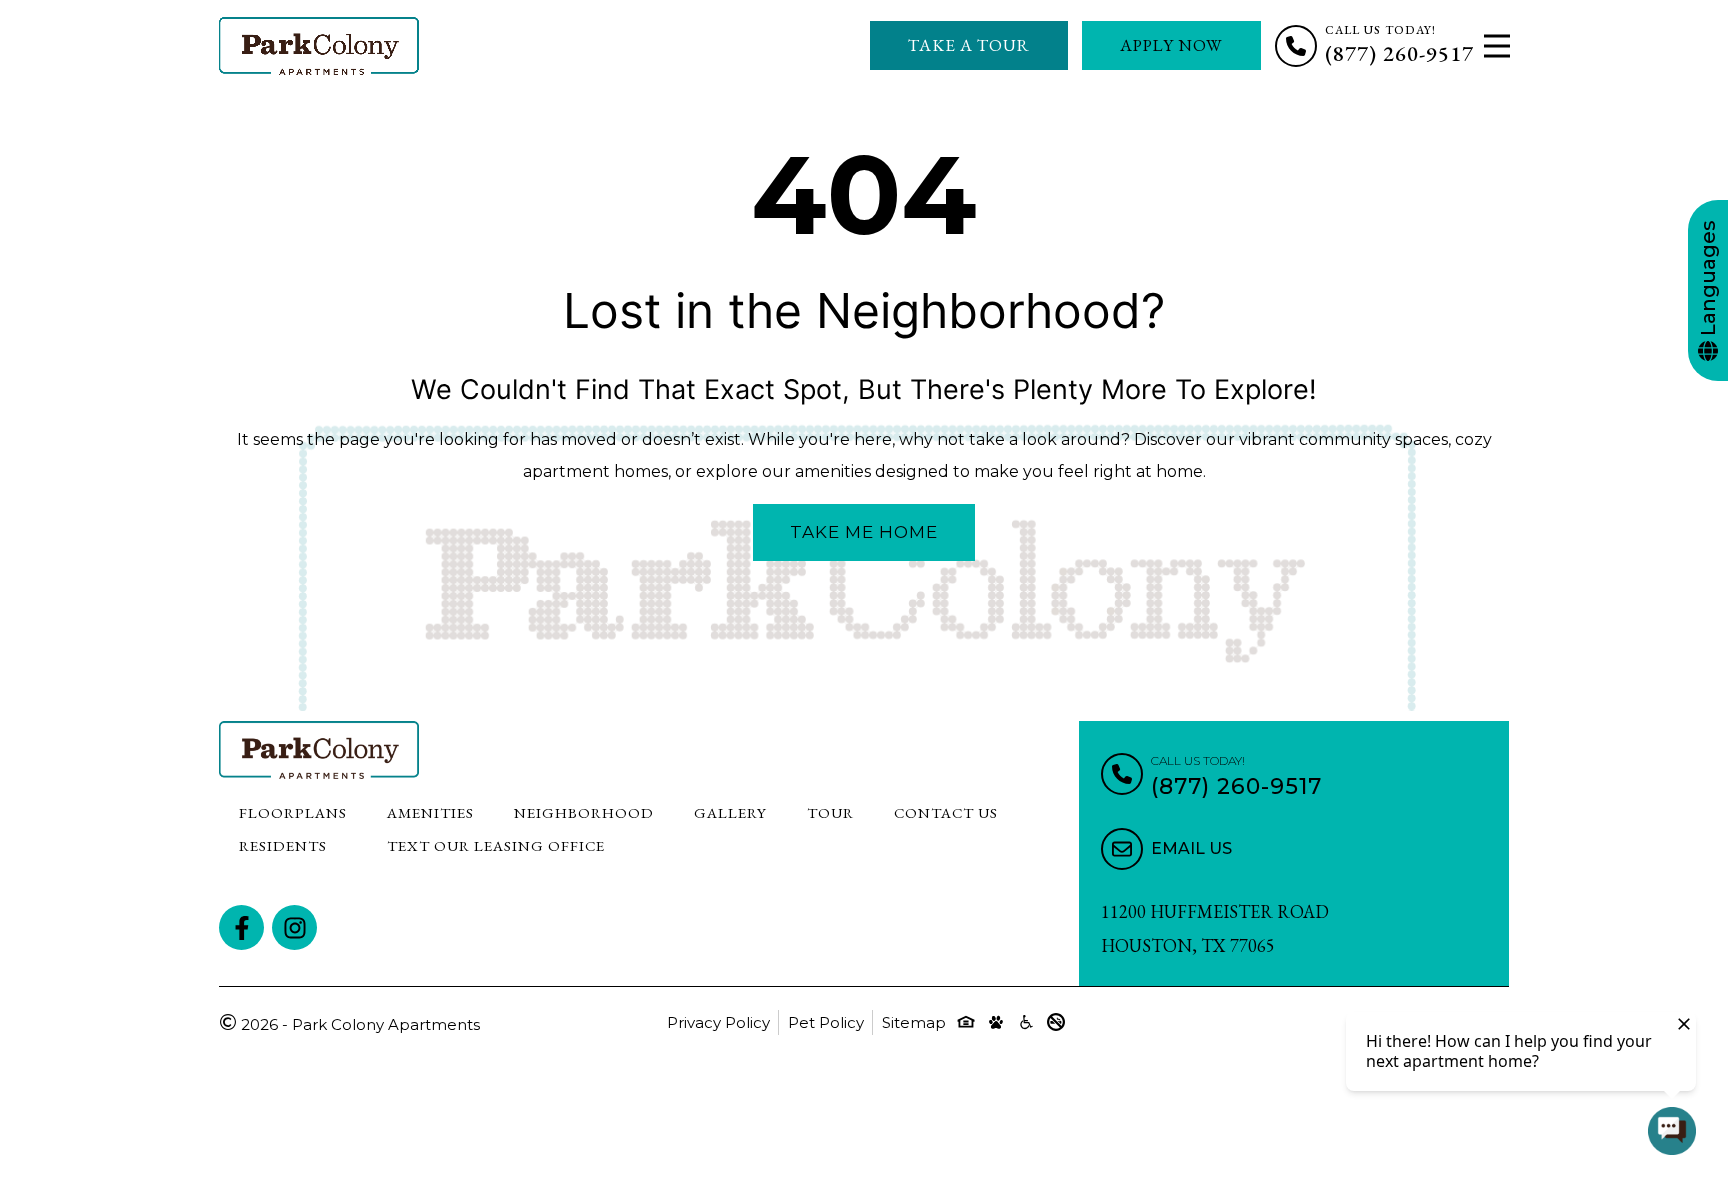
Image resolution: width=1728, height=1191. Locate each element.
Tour (830, 812)
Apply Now (1171, 45)
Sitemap (914, 1022)
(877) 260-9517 (1399, 53)
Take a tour (969, 45)
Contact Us (946, 812)
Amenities (430, 812)
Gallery (730, 812)
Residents (283, 845)
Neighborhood (584, 812)
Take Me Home (864, 532)
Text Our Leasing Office (496, 845)
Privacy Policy (718, 1022)
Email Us (1191, 849)
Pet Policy (826, 1022)
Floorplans (293, 812)
